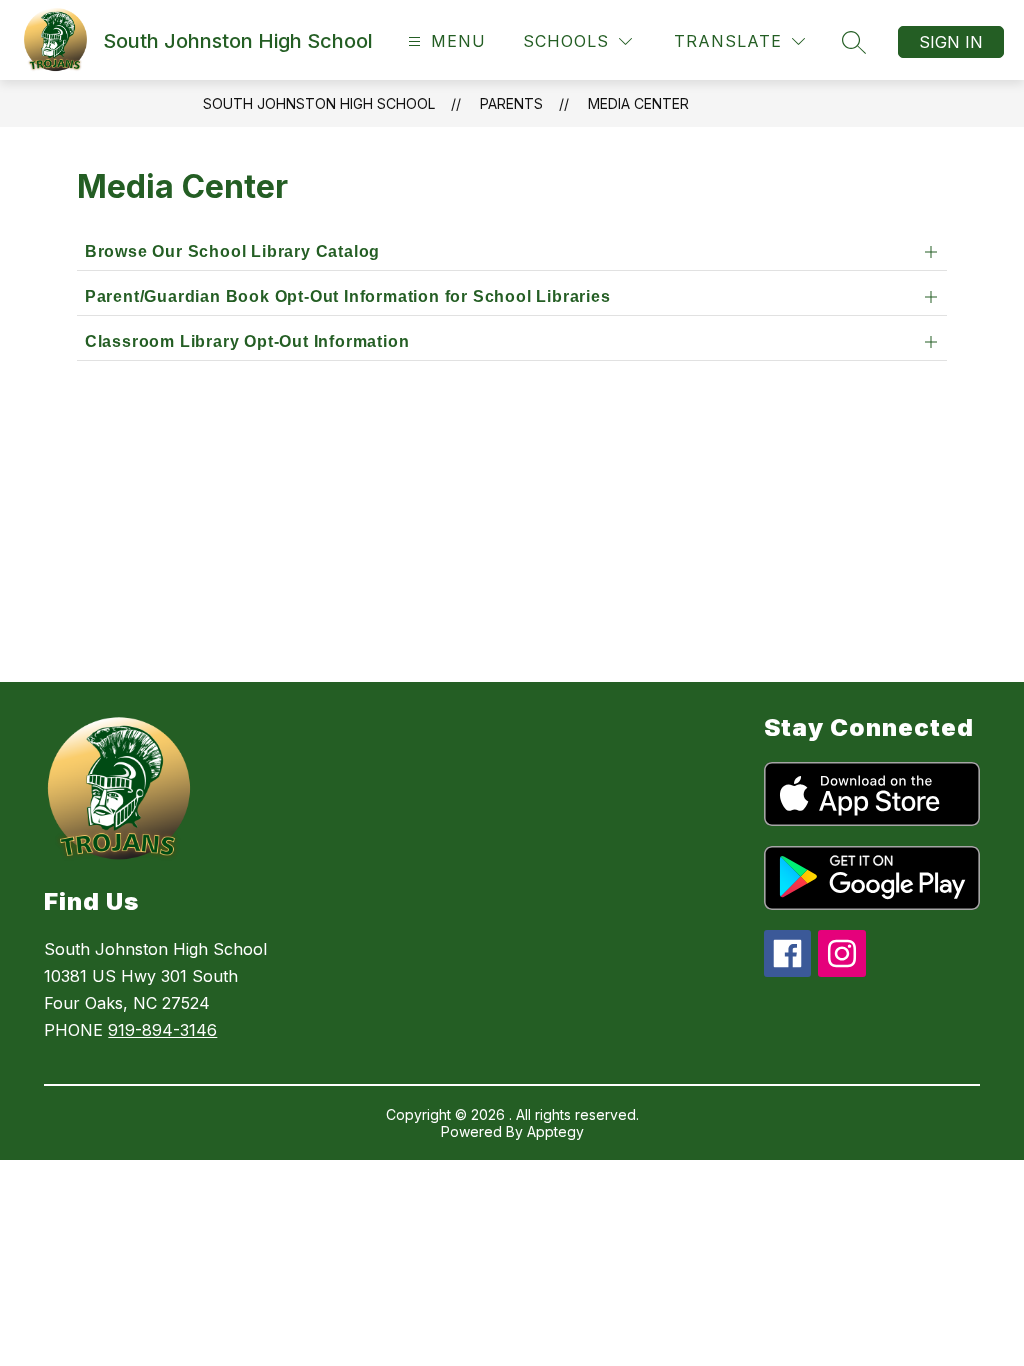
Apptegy (555, 1131)
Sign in (951, 42)
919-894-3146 (162, 1030)
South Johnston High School (319, 103)
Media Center (638, 103)
